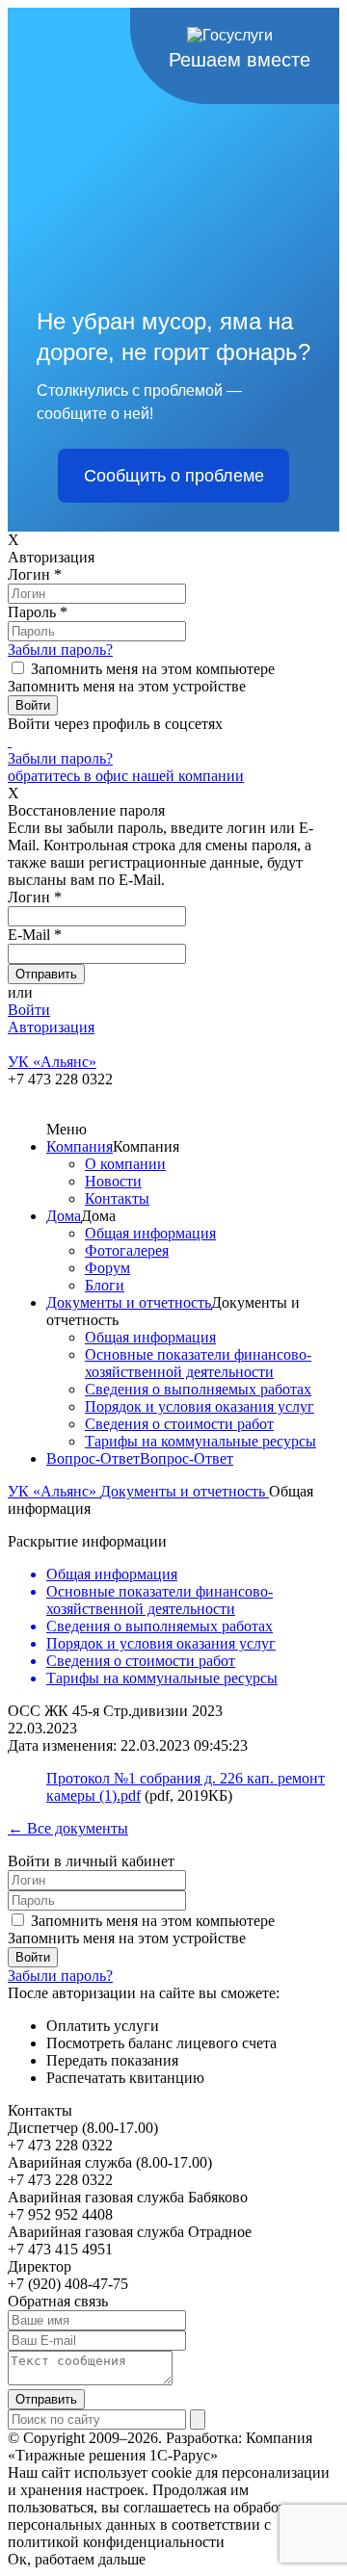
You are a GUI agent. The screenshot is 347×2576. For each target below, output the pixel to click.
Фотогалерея (127, 1250)
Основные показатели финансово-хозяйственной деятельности (198, 1363)
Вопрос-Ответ (93, 1458)
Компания (80, 1146)
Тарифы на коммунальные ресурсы (200, 1441)
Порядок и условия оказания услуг (200, 1406)
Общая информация (150, 1233)
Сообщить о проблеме (174, 476)
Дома (64, 1216)
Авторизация (51, 1027)
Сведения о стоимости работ (179, 1424)
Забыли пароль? (60, 650)
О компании (125, 1164)
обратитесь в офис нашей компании (126, 776)
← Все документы (68, 1828)
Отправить (46, 2399)
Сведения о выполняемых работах (198, 1389)
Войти (29, 1010)
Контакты (117, 1198)
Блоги (105, 1285)
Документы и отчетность (129, 1302)
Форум (107, 1268)
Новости (113, 1181)
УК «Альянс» (54, 1491)
